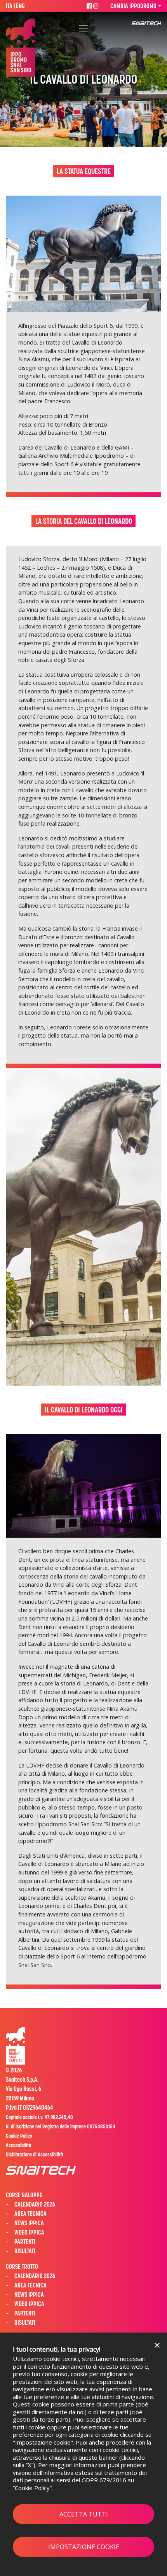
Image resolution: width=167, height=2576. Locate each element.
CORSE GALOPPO (24, 2195)
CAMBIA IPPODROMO (133, 6)
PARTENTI (25, 2242)
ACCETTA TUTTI (84, 2514)
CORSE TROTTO (22, 2266)
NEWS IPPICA (29, 2223)
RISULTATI (25, 2251)
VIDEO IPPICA (29, 2232)
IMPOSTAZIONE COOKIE (84, 2547)
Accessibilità (18, 2145)
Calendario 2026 (35, 2276)
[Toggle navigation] (83, 29)
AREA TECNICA (30, 2214)
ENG (20, 6)
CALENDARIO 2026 (35, 2204)
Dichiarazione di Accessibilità (34, 2154)
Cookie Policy (32, 2488)
